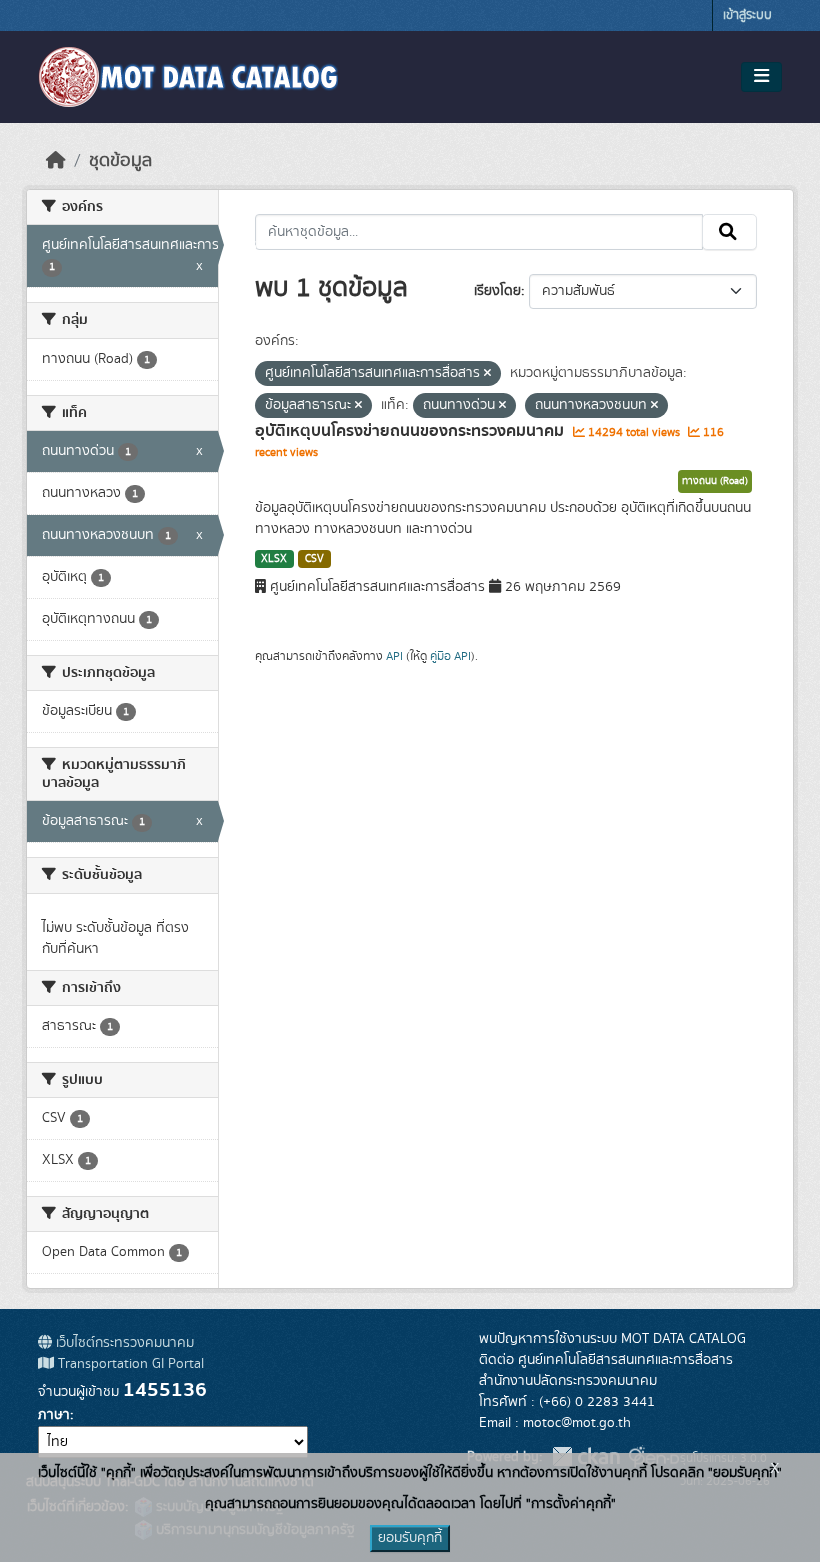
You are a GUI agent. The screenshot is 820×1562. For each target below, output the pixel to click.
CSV (314, 559)
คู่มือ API (450, 656)
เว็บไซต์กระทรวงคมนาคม (123, 1343)
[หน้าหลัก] (56, 161)
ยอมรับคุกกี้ (410, 1538)
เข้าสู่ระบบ (747, 15)
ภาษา (54, 1415)
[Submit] (729, 232)
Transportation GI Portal (129, 1364)
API (394, 656)
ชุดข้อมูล (120, 161)
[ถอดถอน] (487, 374)
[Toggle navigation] (761, 77)
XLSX (274, 559)
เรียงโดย (497, 291)
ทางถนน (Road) (715, 481)
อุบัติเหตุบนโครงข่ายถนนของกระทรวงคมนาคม (411, 431)
